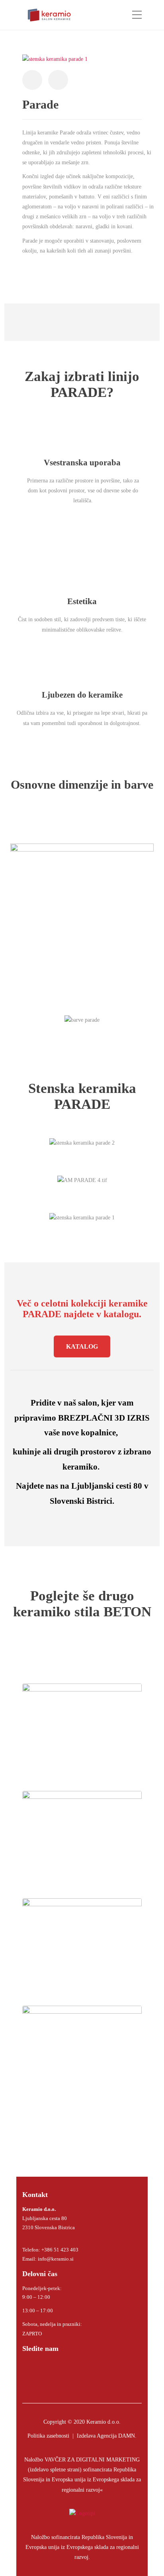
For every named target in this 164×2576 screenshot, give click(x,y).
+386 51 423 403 (60, 2250)
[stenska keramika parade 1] (55, 59)
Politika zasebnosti (48, 2436)
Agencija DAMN (116, 2436)
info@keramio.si (55, 2259)
